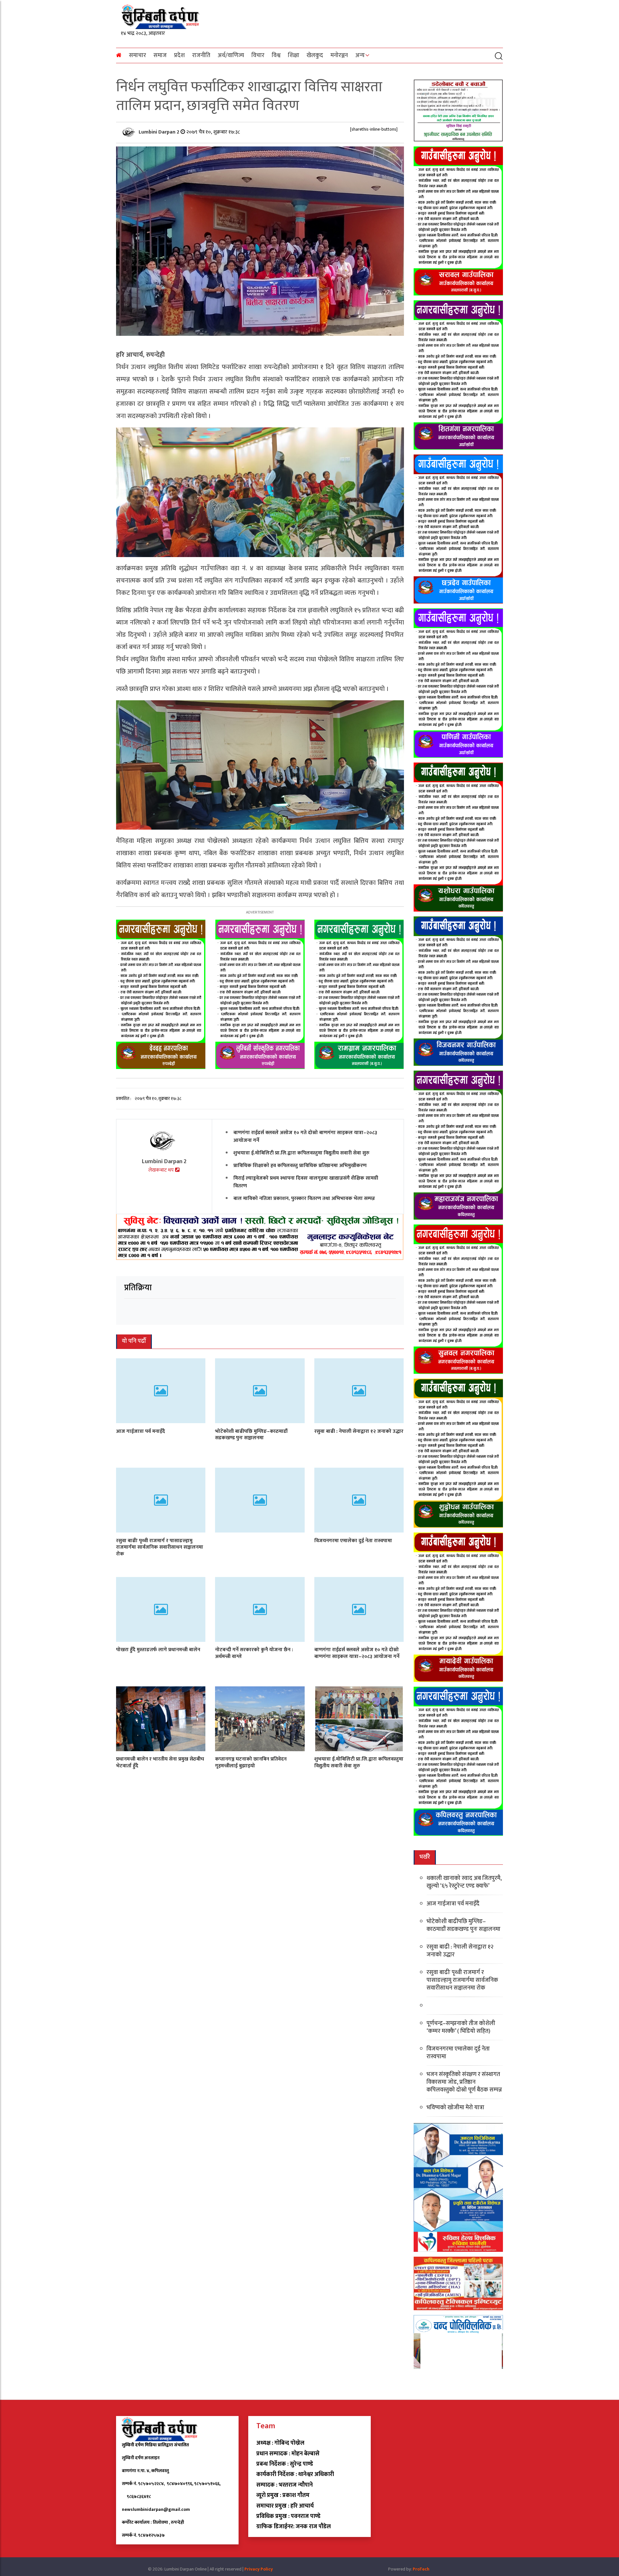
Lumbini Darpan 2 (160, 132)
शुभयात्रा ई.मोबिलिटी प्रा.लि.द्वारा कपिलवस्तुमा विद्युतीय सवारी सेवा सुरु (301, 1153)
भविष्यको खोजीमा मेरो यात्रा (455, 2108)
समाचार (138, 55)
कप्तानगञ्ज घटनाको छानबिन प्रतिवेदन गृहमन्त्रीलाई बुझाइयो (251, 1762)
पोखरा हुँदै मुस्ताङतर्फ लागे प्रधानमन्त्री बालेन (158, 1650)
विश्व (276, 55)
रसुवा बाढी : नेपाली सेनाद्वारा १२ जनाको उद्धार (359, 1431)
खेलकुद (315, 55)
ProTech (421, 2569)
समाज (160, 55)
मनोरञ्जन (339, 55)
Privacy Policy (259, 2569)
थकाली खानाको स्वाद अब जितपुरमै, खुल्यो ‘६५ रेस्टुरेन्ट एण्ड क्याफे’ (464, 1882)
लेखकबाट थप (162, 1170)
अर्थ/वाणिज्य (231, 55)
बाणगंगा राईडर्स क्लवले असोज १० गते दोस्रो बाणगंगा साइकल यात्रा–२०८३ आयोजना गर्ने (305, 1137)
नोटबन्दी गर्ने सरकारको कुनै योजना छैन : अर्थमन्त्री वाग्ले (254, 1653)
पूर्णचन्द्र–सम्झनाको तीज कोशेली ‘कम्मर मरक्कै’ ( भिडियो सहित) (461, 2027)
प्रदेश (179, 55)
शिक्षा (294, 55)
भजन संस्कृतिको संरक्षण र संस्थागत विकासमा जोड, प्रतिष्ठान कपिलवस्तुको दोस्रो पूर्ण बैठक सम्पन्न (464, 2082)
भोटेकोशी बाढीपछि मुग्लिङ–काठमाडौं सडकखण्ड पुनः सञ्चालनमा (251, 1434)
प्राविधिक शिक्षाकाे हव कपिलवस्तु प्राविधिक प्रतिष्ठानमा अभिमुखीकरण (300, 1166)
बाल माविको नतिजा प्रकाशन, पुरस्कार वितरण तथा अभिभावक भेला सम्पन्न (304, 1198)
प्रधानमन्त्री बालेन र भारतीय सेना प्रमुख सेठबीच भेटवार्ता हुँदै (160, 1762)
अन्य (360, 55)
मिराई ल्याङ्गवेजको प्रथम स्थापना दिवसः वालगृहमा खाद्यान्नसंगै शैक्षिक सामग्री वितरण (306, 1182)
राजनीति (201, 55)
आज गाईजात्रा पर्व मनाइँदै (141, 1431)
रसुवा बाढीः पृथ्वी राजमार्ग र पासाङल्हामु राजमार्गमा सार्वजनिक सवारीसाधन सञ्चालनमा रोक (160, 1547)
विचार (258, 55)
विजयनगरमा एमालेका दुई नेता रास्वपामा (353, 1540)
